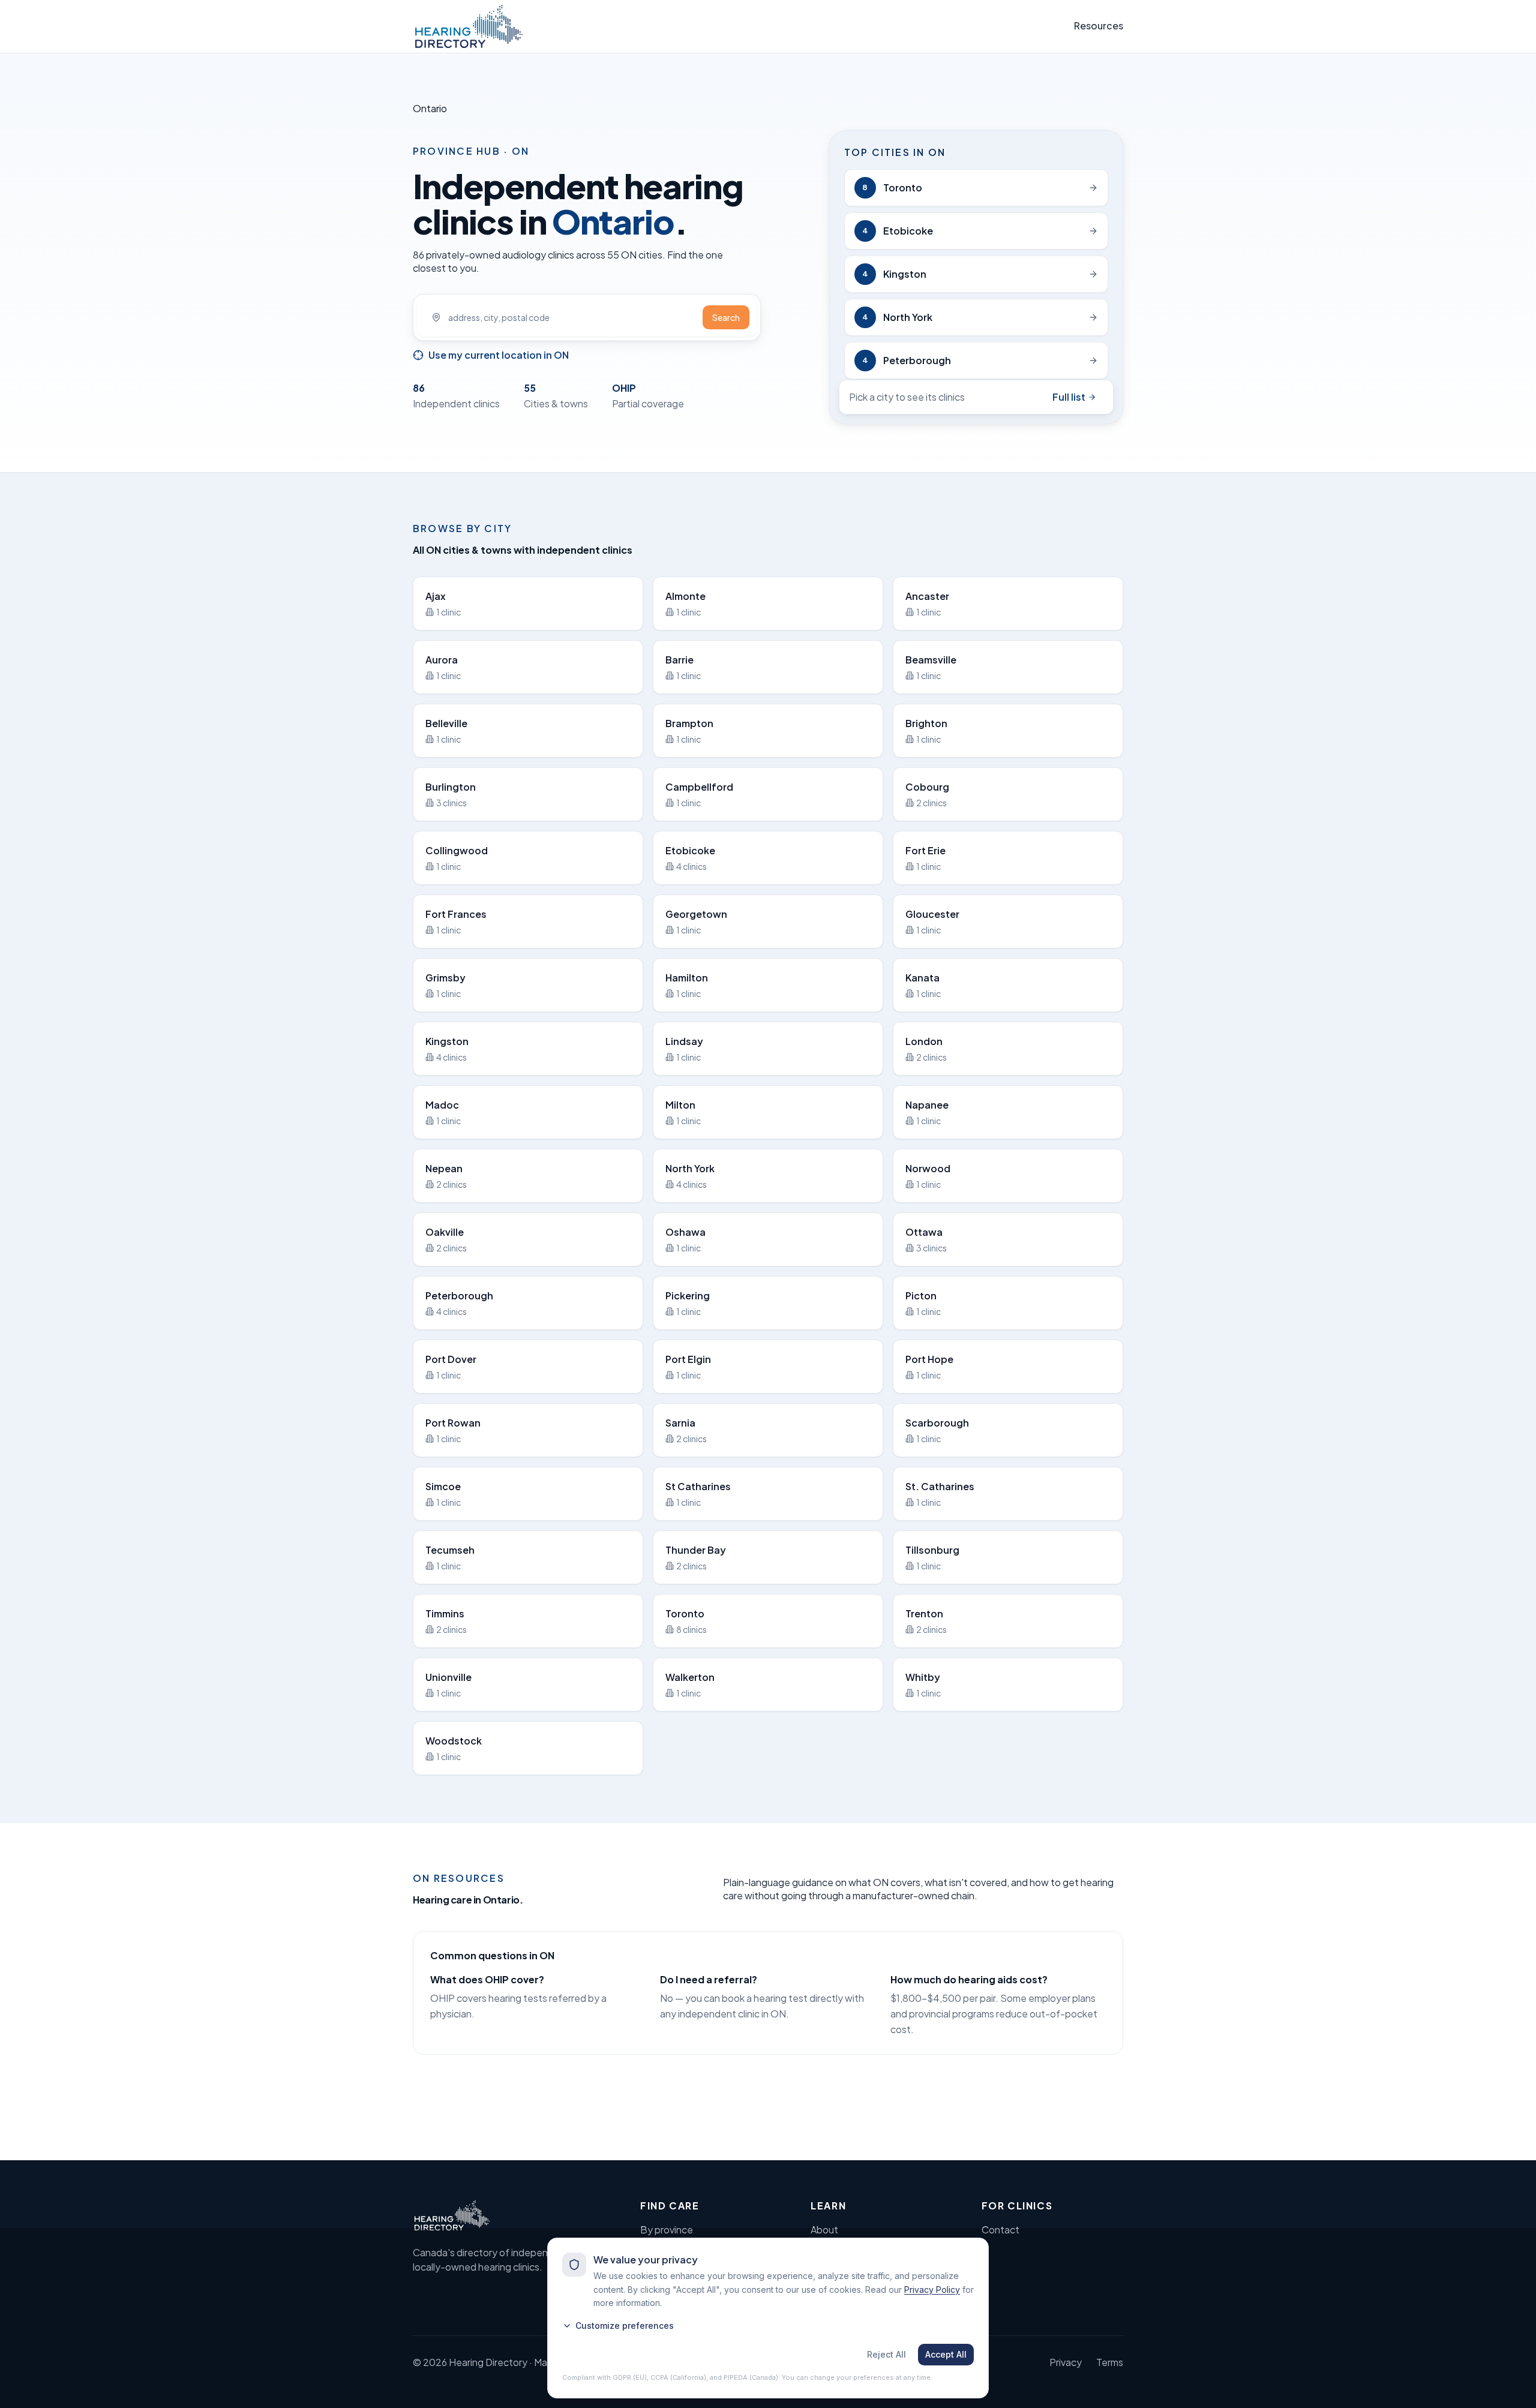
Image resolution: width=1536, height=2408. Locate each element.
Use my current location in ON (499, 355)
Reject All (886, 2354)
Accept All (946, 2354)
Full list (1069, 397)
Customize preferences (625, 2326)
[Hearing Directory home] (469, 26)
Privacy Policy (932, 2290)
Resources (1099, 25)
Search (726, 317)
